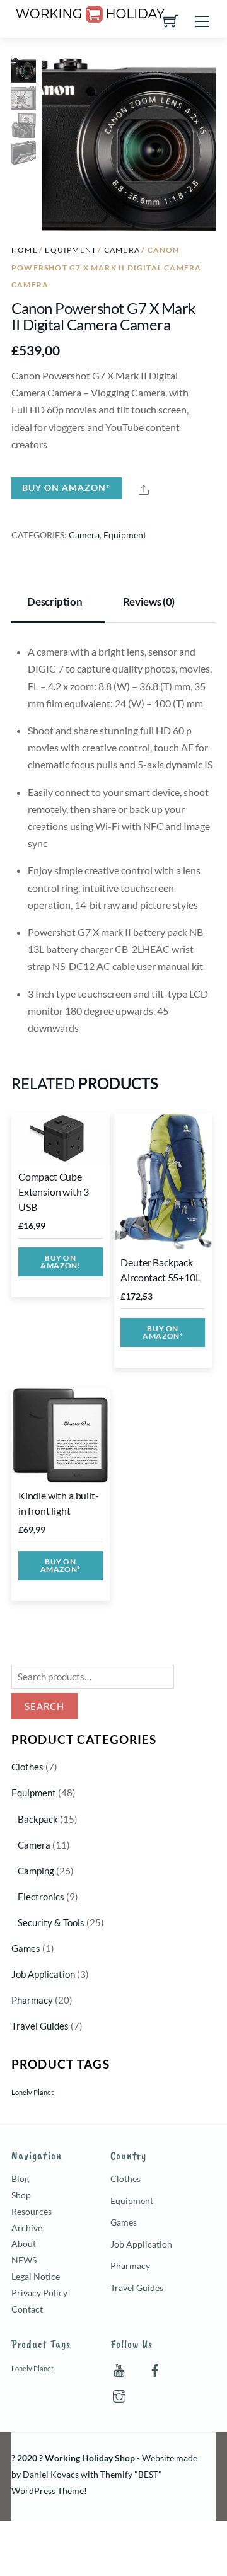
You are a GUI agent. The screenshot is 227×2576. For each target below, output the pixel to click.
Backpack (38, 1819)
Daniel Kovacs (51, 2474)
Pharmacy (32, 2000)
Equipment (71, 250)
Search (44, 1706)
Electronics (41, 1897)
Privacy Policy (39, 2293)
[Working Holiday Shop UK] (90, 12)
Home (25, 250)
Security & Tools (51, 1922)
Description (55, 602)
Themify (116, 2474)
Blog (20, 2179)
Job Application (43, 1974)
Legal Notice (36, 2276)
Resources (32, 2211)
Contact (27, 2309)
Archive (27, 2228)
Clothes (27, 1767)
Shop (21, 2195)
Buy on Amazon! (60, 1262)
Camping (36, 1871)
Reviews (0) (149, 602)
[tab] (58, 603)
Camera (122, 250)
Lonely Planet (32, 2092)
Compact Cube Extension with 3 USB (54, 1192)
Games (26, 1948)
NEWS (24, 2260)
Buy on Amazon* (66, 488)
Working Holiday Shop (90, 2458)
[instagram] (119, 2394)
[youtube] (119, 2368)
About (24, 2244)
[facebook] (155, 2368)
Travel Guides (40, 2026)
